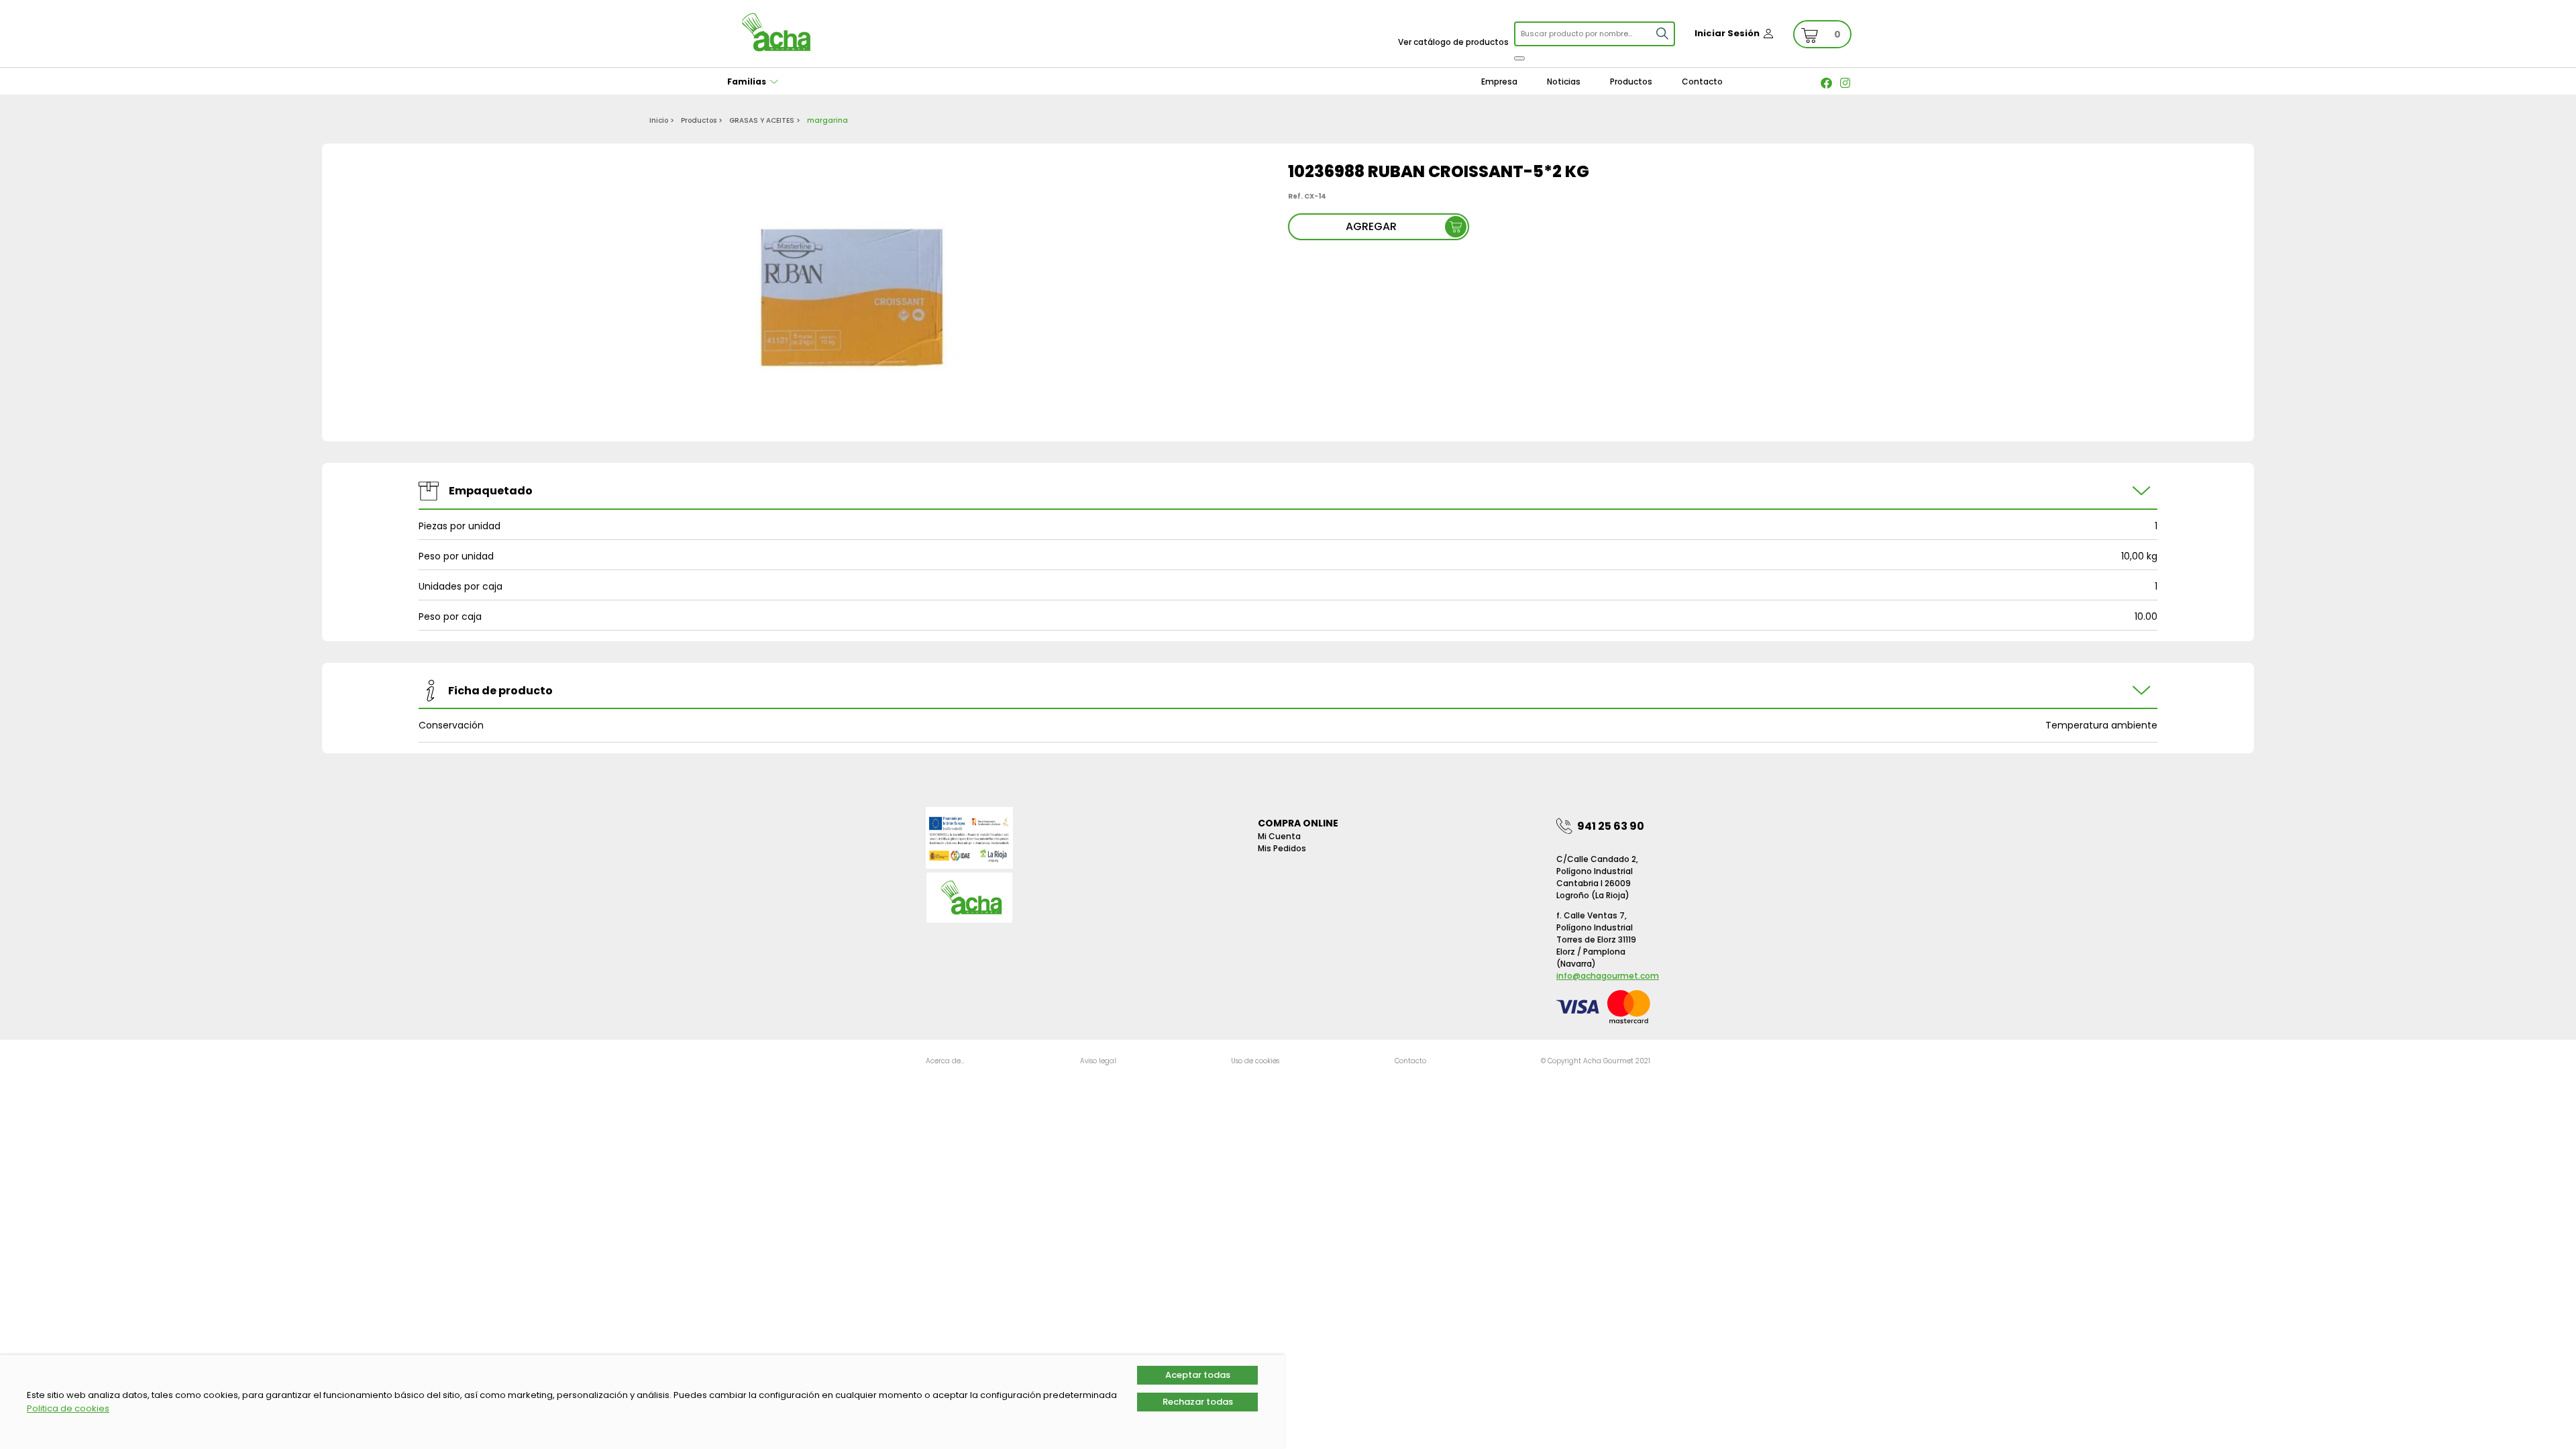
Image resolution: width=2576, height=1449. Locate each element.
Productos (1631, 82)
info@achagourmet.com (1608, 976)
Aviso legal (1098, 1061)
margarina (827, 120)
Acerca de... (945, 1061)
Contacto (1702, 82)
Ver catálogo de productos (1453, 42)
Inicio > (662, 120)
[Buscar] (1519, 58)
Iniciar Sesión (1727, 33)
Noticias (1564, 82)
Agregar (1371, 226)
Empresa (1499, 82)
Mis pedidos (1282, 848)
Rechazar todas (1198, 1402)
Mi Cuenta (1279, 836)
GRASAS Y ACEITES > (765, 120)
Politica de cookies (68, 1408)
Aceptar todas (1198, 1375)
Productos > (702, 120)
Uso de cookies (1255, 1061)
